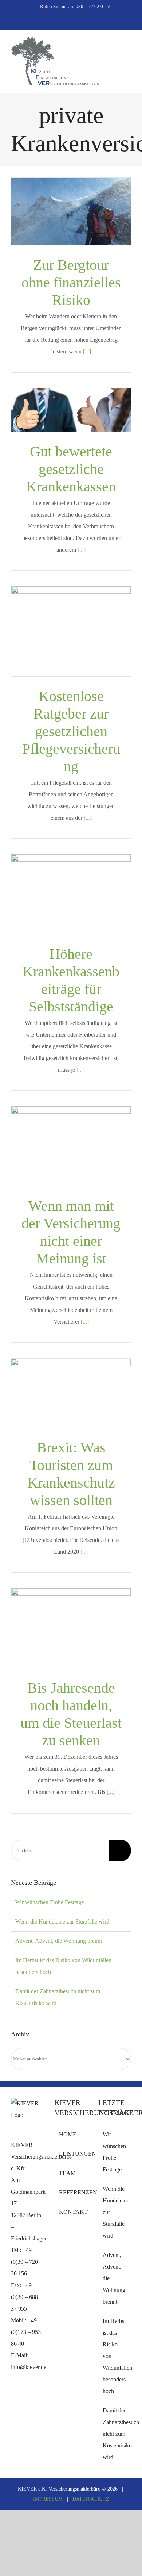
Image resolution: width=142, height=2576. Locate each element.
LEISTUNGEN (71, 2154)
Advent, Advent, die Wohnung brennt (59, 1941)
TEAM (67, 2173)
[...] (87, 351)
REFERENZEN (71, 2192)
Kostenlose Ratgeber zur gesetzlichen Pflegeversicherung (71, 731)
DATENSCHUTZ (91, 2499)
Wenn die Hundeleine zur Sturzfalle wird (62, 1922)
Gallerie (71, 211)
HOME (68, 2134)
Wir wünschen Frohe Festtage (50, 1902)
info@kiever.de (29, 2367)
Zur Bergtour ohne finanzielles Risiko (71, 282)
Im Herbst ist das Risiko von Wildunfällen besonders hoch (115, 2356)
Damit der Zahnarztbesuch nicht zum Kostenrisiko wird (115, 2434)
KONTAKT (71, 2212)
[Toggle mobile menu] (128, 50)
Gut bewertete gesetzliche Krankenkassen (71, 469)
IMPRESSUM (48, 2499)
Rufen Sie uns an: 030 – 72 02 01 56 (76, 6)
